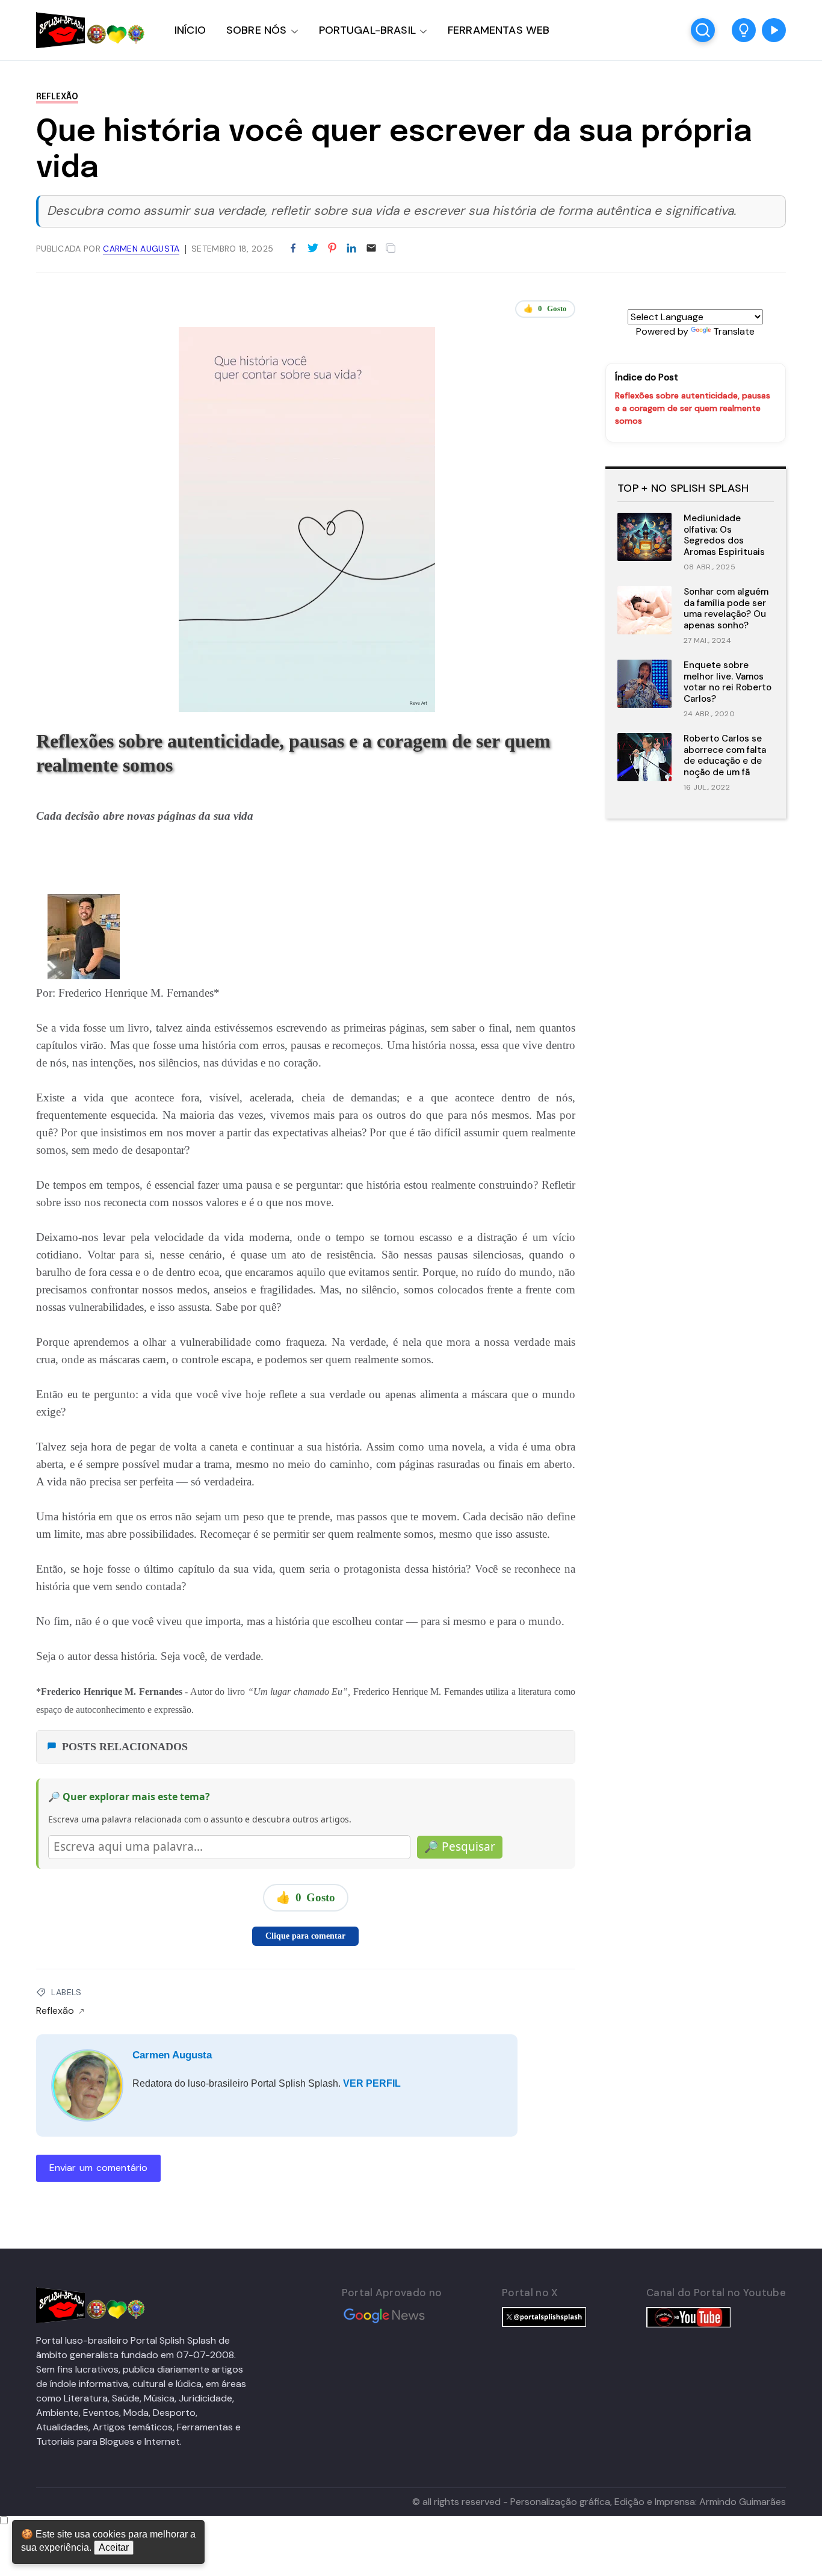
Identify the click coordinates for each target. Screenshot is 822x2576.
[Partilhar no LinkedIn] (351, 249)
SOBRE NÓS (257, 30)
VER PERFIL (372, 2083)
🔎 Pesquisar (460, 1847)
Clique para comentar (305, 1936)
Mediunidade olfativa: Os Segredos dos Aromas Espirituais (724, 535)
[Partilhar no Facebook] (293, 249)
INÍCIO (190, 30)
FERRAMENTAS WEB (499, 30)
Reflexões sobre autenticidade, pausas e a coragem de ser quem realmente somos (693, 408)
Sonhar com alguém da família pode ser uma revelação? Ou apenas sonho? (726, 608)
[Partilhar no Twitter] (313, 249)
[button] (744, 30)
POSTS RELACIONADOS (125, 1747)
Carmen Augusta (172, 2055)
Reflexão (57, 97)
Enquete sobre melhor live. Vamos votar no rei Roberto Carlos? (728, 682)
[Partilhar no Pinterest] (332, 249)
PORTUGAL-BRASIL (367, 30)
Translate (734, 331)
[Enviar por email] (371, 247)
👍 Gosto (545, 308)
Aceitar (114, 2547)
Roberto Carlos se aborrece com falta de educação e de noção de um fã (725, 755)
